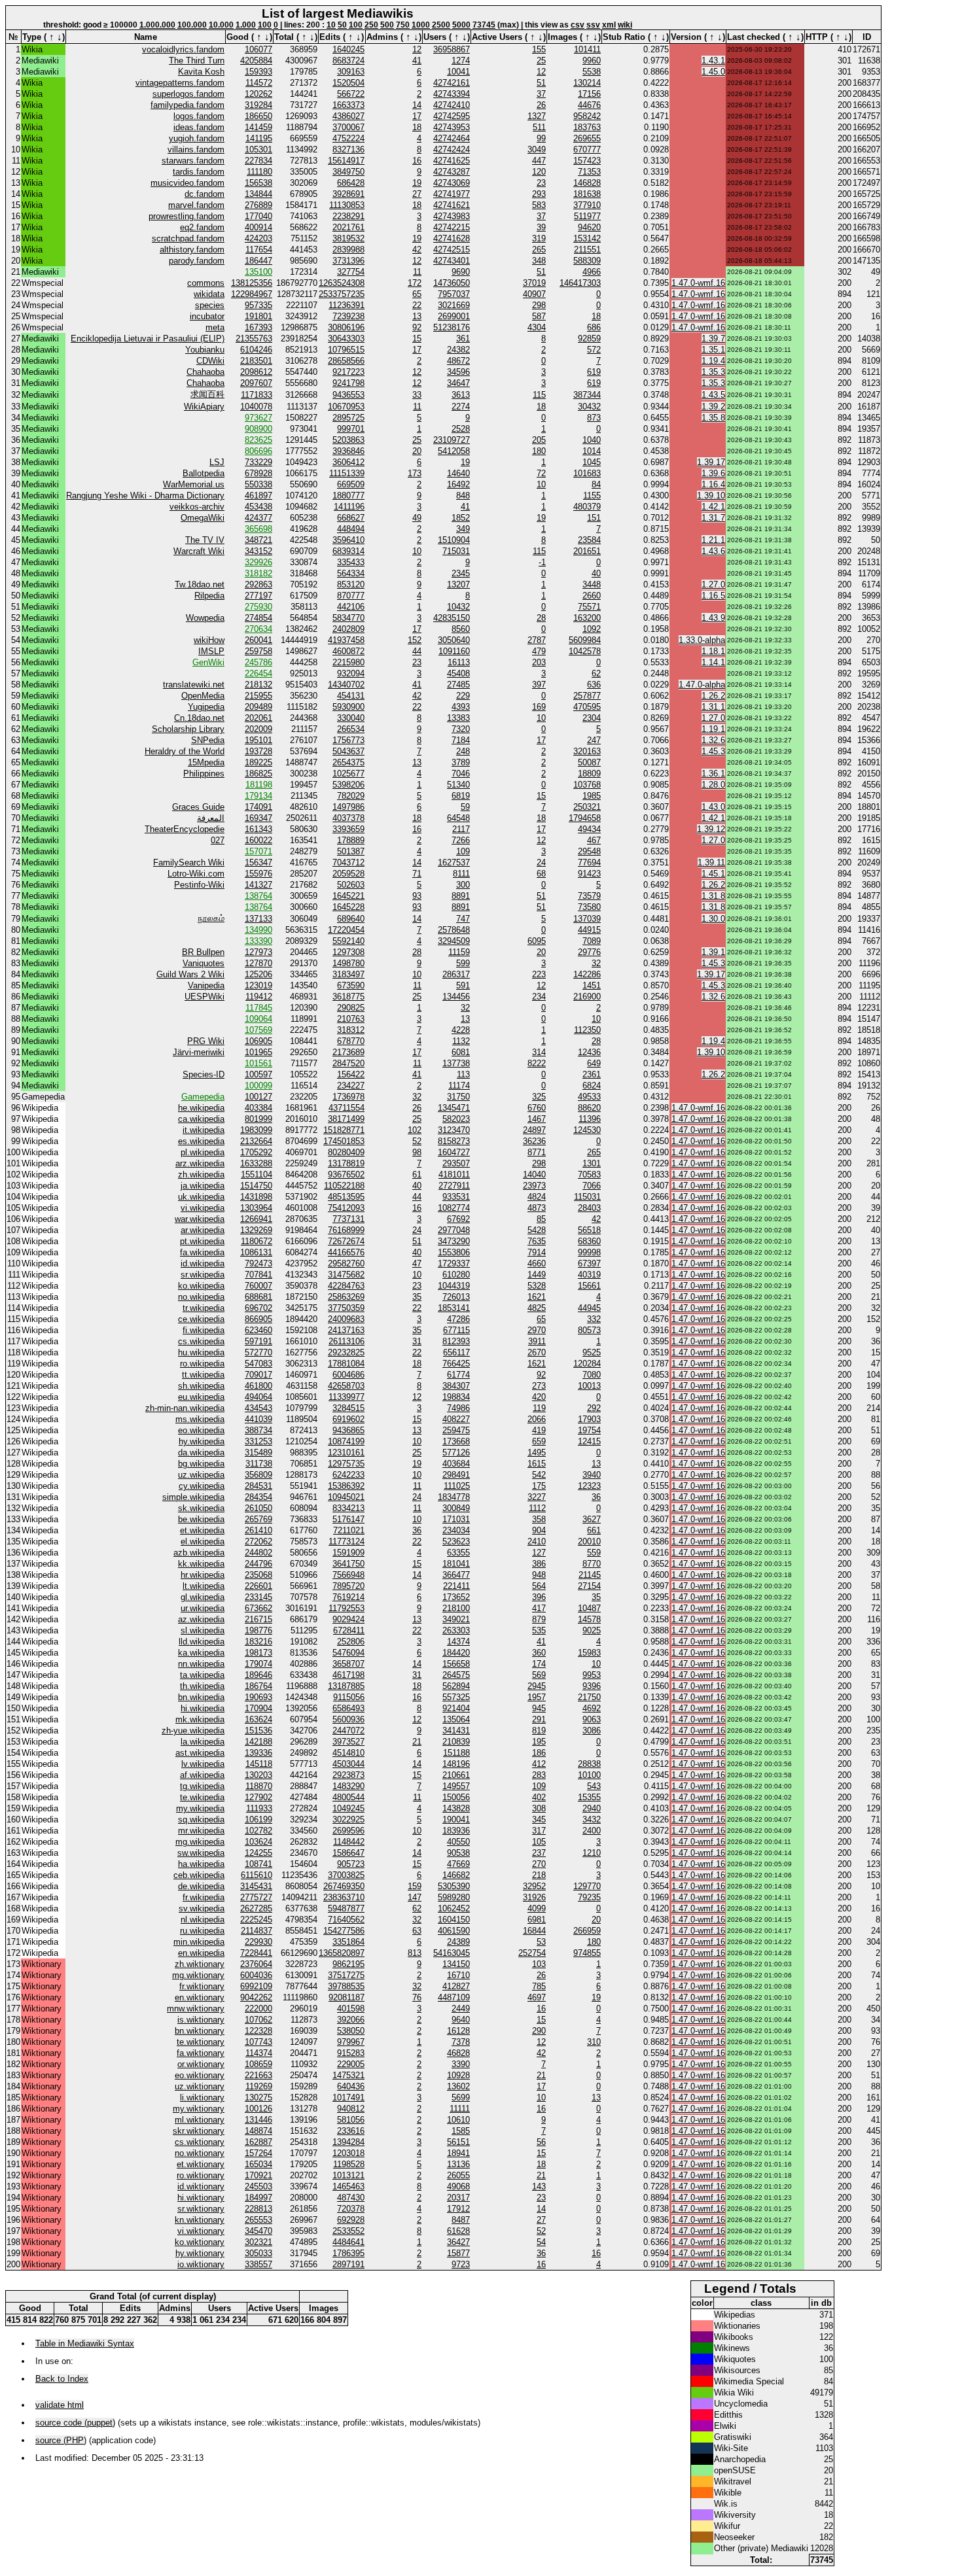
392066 (351, 2020)
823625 (258, 440)
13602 (458, 2086)
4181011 (454, 1175)
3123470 (454, 1130)
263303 (456, 1630)
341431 (456, 1731)
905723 (351, 1864)
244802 (258, 1553)
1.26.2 (713, 696)
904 (539, 1530)
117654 (259, 250)
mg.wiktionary (198, 1975)
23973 (534, 1186)
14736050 (452, 283)
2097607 (256, 383)
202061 (258, 718)
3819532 (348, 238)
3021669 (454, 305)
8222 (537, 1063)
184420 (456, 1653)
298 (539, 305)
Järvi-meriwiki (199, 1052)
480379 (587, 507)
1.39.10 (711, 496)
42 (417, 250)
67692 (458, 1219)
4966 (592, 272)
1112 (537, 1508)
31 (417, 1341)
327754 (351, 272)
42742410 (452, 105)
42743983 (452, 216)
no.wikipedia (201, 1297)
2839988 (348, 250)
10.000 (221, 25)
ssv (593, 25)
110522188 (344, 1186)
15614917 (346, 161)
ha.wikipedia (201, 1864)
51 (541, 83)
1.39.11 (711, 862)
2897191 (348, 2264)
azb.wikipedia (199, 1553)
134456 (456, 997)
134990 (258, 930)
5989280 (454, 1897)
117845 (259, 1008)
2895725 (348, 418)
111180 (259, 172)
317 (539, 1831)
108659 (258, 2064)
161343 (258, 829)
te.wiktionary (201, 2042)
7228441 (256, 1953)
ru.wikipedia (202, 1931)
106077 (258, 49)
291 (539, 1719)
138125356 (252, 283)
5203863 (348, 440)
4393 (461, 707)
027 (218, 840)
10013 (589, 1386)
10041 (458, 72)
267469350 (344, 1886)
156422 (351, 1074)
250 (371, 25)
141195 (259, 138)
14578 (589, 1619)
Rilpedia (209, 596)
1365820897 (342, 1953)
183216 (258, 1642)
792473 (258, 1263)
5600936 (348, 1719)
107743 (258, 2042)
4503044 (348, 1764)
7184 (461, 740)
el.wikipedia (203, 1541)
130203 (258, 1775)
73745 (484, 25)
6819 (461, 796)
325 (539, 1097)
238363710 (344, 1897)
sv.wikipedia (202, 1908)
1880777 (348, 496)
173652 (456, 1597)
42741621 (452, 205)
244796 (258, 1564)
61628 (458, 2231)
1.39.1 (713, 952)
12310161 (346, 1453)
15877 (458, 2253)
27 (417, 194)
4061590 (454, 1931)
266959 (587, 1931)
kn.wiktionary (200, 2220)
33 (417, 395)
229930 (258, 1942)
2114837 (257, 1931)
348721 (258, 540)
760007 (258, 1286)
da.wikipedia (201, 1453)
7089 (592, 941)
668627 (351, 518)
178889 (351, 840)
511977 (587, 216)
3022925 (348, 1819)
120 (539, 172)
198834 (456, 1397)
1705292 (256, 1152)
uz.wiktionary (200, 2086)
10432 (458, 607)
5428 (537, 1230)
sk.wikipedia (201, 1508)
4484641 (348, 2242)
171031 (456, 1519)
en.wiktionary (200, 1997)
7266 (461, 840)
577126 (456, 1453)
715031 (456, 551)
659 (539, 1441)
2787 (537, 640)
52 (417, 1141)
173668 (456, 1441)
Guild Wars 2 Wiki (190, 974)
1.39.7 (713, 339)
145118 (259, 1764)
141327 (258, 885)
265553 (258, 2220)
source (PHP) (61, 2440)
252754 (532, 1953)
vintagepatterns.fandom (180, 83)
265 (539, 250)
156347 (258, 862)
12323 (589, 1486)
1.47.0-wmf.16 (698, 283)
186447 (258, 261)
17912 (458, 2209)
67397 (589, 1263)
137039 (587, 919)
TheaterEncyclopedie (185, 829)
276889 (258, 205)
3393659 (348, 829)
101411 (587, 49)
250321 (587, 807)
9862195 (348, 1964)
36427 (458, 2242)
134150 (456, 1964)
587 (539, 316)
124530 (587, 1130)
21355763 (254, 339)
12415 (589, 1441)
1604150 (454, 1920)
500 (387, 25)
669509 (351, 484)
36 (596, 1497)
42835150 (452, 618)
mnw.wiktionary (196, 2009)
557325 (456, 1697)
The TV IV (205, 540)
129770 (587, 1886)
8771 (537, 1152)
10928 (458, 2075)
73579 (589, 896)
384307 (456, 1386)
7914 (537, 1252)
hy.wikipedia (202, 1441)
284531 (258, 1486)
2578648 (454, 930)
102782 (258, 1831)
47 (417, 1263)
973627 (258, 418)
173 (415, 473)
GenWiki (208, 662)
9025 (592, 1630)
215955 (258, 696)
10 (331, 25)
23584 (589, 540)
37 (541, 94)
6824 (592, 1086)
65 (417, 294)
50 (342, 25)
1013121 (348, 2175)
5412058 (454, 451)
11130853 (347, 205)
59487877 (346, 1908)
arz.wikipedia (200, 1163)
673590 (351, 985)
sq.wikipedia (201, 1819)
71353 (589, 172)
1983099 (256, 1130)
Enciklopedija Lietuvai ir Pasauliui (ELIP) (148, 339)
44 (417, 651)
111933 (259, 1808)
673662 (258, 1608)
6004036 (256, 1975)
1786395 (348, 2253)
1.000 (246, 25)
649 (594, 1063)
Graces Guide (198, 807)
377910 (587, 205)
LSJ (217, 462)
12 (417, 49)
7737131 (348, 1219)
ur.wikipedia (203, 1608)
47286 (458, 1319)
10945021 (346, 1497)
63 (417, 1931)
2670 (537, 1352)
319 (539, 238)
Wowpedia (205, 618)
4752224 (348, 138)
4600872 (348, 651)
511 (539, 127)
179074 (258, 1664)
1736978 (348, 1097)
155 (539, 49)
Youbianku (205, 350)
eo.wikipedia (201, 1430)
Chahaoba (205, 372)
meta (215, 327)
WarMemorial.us (194, 484)
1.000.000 (157, 25)
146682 (456, 1875)
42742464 (452, 138)
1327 (537, 116)
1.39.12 (711, 829)
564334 (351, 573)
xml (609, 25)
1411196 (349, 507)
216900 (587, 997)
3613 (461, 395)
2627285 (256, 1908)
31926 (534, 1897)
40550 (458, 1842)
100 (265, 25)
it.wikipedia (204, 1130)
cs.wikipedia (201, 1341)
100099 (258, 1086)
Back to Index (62, 2379)
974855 (587, 1953)
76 (417, 1997)
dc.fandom (205, 194)
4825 (537, 1308)
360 (539, 1653)
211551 (587, 250)
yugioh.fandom (197, 138)
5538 (592, 72)
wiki (625, 25)
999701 (351, 429)
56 (541, 2142)
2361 (592, 1074)
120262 (258, 94)
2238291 (348, 216)
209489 (258, 707)
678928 (258, 473)
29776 (589, 952)
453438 (258, 507)
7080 (592, 1375)
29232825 (346, 1352)
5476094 (348, 1653)
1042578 (585, 651)
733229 (258, 462)
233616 (351, 2131)
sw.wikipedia (201, 1853)
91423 (589, 874)
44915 (589, 930)
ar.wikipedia (203, 1230)
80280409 (346, 1152)
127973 (258, 952)
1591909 (348, 1553)
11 (417, 272)
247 (594, 740)
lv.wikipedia (203, 1764)
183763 (587, 127)
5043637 (348, 751)
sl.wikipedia (203, 1630)
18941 (458, 2153)
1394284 (348, 2142)
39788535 (346, 1986)
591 (463, 985)
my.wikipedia (200, 1808)
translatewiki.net (194, 685)
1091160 (454, 651)
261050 (258, 1508)
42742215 (452, 227)
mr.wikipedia (201, 1831)
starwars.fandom (193, 161)
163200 (587, 618)
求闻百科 (207, 394)
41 (417, 61)
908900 (258, 429)
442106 (351, 607)
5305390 (454, 1886)
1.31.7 (713, 518)
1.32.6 (713, 740)
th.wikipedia (202, 1686)
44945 (589, 1308)
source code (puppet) (75, 2423)
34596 (458, 372)
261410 (258, 1530)
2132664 (256, 1141)
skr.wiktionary (199, 2131)
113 (463, 1074)
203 (539, 662)
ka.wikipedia (201, 1653)
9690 (461, 272)
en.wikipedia (201, 1953)
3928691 (348, 194)
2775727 (256, 1897)
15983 (589, 1653)
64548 (458, 818)
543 (594, 1786)
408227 (456, 1419)
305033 (258, 2253)
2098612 (256, 372)
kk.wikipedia (201, 1564)
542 (539, 1475)
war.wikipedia (200, 1219)
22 (417, 305)
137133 (258, 919)
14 (417, 105)
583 (539, 205)
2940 (592, 1808)
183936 (456, 1831)
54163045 (452, 1953)
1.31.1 (713, 707)
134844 (258, 194)
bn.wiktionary (200, 2031)
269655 (587, 138)
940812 (351, 2109)
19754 (589, 1430)
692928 (351, 2220)
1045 (592, 462)
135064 (456, 1719)
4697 (537, 1997)
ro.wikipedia (202, 1364)
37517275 (346, 1975)
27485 (458, 685)
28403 (589, 1208)
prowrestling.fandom (187, 216)
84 (596, 484)
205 (539, 440)
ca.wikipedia (201, 1119)
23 (541, 183)
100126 (258, 2109)
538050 (351, 2031)
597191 (258, 1341)
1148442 (349, 1842)
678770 (351, 1041)
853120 (351, 584)
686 (594, 327)
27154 (589, 1586)
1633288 (256, 1163)
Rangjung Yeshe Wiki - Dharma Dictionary (145, 496)
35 (417, 1297)
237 (539, 1853)
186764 (258, 1686)
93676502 (346, 1175)
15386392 (346, 1486)
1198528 (349, 2164)
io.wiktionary (201, 2264)
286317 (456, 974)
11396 (590, 1119)
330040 (351, 718)
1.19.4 (713, 361)
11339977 (347, 1397)
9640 (461, 2020)
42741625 (452, 161)
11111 (460, 2109)
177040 (258, 216)
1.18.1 (713, 651)
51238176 (452, 327)
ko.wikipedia (201, 1286)
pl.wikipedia (203, 1152)
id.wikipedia (203, 1263)
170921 (258, 2175)
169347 (258, 818)
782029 (351, 796)
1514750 (256, 1186)
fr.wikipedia (204, 1897)
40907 (534, 294)
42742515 (452, 250)
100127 (258, 1097)
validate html (60, 2405)
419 (539, 1430)
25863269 (346, 1297)
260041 (258, 640)
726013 (456, 1297)
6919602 (348, 1419)
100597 (258, 1074)
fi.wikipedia (204, 1330)
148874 (258, 2131)
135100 (258, 272)
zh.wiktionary (200, 1964)
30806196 (346, 327)
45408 (458, 673)
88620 (589, 1108)
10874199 (346, 1441)
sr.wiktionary (201, 2209)
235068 (258, 1575)
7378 (461, 2042)
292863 (258, 584)
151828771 (344, 1130)
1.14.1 (713, 662)
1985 (592, 796)
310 (594, 2042)
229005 (351, 2064)
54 (541, 2242)
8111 (461, 874)
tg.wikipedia (202, 1786)
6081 (461, 1052)
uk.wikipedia (201, 1197)
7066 (592, 1186)
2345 (461, 573)
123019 (258, 985)
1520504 (348, 83)
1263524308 (342, 283)
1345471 (454, 1108)
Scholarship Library (188, 729)
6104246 (256, 350)
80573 (589, 1330)
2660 (592, 596)
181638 (587, 194)
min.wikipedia (199, 1942)
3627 (592, 1519)
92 (417, 327)
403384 (258, 1108)
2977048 (454, 1230)
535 (539, 1630)
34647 (458, 383)
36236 (534, 1141)
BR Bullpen (203, 952)
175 (539, 1486)
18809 (589, 774)
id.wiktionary (201, 2186)
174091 (258, 807)
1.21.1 (713, 540)
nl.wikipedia (203, 1920)
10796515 (346, 350)
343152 (258, 551)
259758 (258, 651)
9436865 (348, 1430)
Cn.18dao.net (199, 718)
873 (594, 418)
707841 (258, 1275)
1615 (537, 1464)
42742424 (452, 149)
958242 (587, 116)
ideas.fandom (199, 127)
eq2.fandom (202, 227)
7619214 (348, 1597)
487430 (351, 2198)
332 (594, 1319)
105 (539, 1842)
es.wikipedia (201, 1141)
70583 (589, 1175)
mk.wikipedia (200, 1719)
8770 (592, 1564)
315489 (258, 1453)
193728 (258, 751)
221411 (456, 1586)
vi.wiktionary (201, 2231)
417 (539, 1608)
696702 (258, 1308)
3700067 (348, 127)
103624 (258, 1842)
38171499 (346, 1119)
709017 (258, 1375)
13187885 (346, 1686)
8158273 (454, 1141)
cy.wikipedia (202, 1486)
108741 (258, 1864)
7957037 (454, 294)
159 (415, 1886)
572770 (258, 1352)
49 (417, 518)
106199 (258, 1819)
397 (539, 685)
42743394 (452, 94)
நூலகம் (211, 918)
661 (594, 1530)
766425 (456, 1364)
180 (539, 451)
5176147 (348, 1519)
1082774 (454, 1208)
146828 (587, 183)
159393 (258, 72)
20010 (589, 1541)
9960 (592, 61)
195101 (258, 740)
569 (539, 1675)
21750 (589, 1697)
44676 (589, 105)
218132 (258, 685)
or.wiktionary (201, 2064)
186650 (258, 116)
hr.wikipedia (203, 1575)
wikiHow (209, 640)
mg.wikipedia (200, 1842)
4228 (461, 1030)
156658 (456, 1664)
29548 (589, 851)
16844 (534, 1931)
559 (594, 1553)
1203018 (348, 2153)
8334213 (348, 1508)
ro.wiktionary (201, 2175)
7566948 (348, 1575)
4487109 (454, 1997)
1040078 (256, 407)
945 (539, 1708)
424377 (258, 518)
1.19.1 (713, 729)
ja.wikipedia (203, 1186)
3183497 (348, 974)
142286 (587, 974)
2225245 (256, 1920)
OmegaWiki (203, 518)
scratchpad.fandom (188, 238)
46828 (458, 2053)
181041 (456, 1564)
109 (463, 851)
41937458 (346, 640)
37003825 (346, 1875)
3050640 (454, 640)
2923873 (348, 1775)
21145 (590, 1575)
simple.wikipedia (193, 1497)
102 (415, 1130)
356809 (258, 1475)
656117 (456, 1352)
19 (417, 183)
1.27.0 (713, 584)
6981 (537, 1920)
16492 (458, 484)
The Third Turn (197, 61)
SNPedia (208, 740)
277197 (258, 596)
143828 (456, 1808)
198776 (258, 1630)
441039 (258, 1419)
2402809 (348, 629)
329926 (258, 562)
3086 (592, 1731)
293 (539, 194)
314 (539, 1052)
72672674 (346, 1241)
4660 (537, 1263)
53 (541, 1942)
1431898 (256, 1197)
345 (539, 1819)
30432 (589, 407)
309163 (351, 72)
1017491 (348, 2097)
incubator (207, 316)
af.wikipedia (202, 1775)
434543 (258, 1408)
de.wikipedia (201, 1886)
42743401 (452, 261)
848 (463, 496)
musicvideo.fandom (187, 183)
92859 (589, 339)
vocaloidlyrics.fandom (183, 49)
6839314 (348, 551)
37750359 (346, 1308)
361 (463, 339)
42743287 (452, 172)
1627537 (454, 862)
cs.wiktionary (200, 2142)
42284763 (346, 1286)
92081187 (347, 1997)
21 (417, 1742)
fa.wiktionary (201, 2053)
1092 (592, 629)
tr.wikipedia (204, 1308)
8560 (461, 629)
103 (539, 1964)
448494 (351, 529)
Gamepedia (203, 1097)
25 (541, 61)
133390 (258, 941)
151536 (258, 1731)
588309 (587, 261)
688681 (258, 1297)
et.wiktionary (201, 2164)
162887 (258, 2142)
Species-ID (204, 1074)
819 (539, 1731)
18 (417, 127)
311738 (259, 1464)
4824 (537, 1197)
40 (596, 573)
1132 (461, 1041)
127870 (258, 963)
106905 (258, 1041)
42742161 (452, 83)
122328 (258, 2031)
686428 (351, 183)
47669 (458, 1864)
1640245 (348, 49)
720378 (351, 2209)
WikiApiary (204, 407)
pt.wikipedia (202, 1241)
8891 (461, 896)
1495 (537, 1453)
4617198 (348, 1675)
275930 (258, 607)
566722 (351, 94)
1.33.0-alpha (702, 640)
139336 (258, 1753)
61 (417, 1175)
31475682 (346, 1275)
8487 (461, 2220)
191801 (258, 316)
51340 (458, 785)
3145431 (256, 1886)
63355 (458, 1553)
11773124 (347, 1541)
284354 (258, 1497)
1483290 (348, 1786)
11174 (459, 1086)
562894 (456, 1686)
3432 (592, 1819)
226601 (258, 1586)
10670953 (346, 407)
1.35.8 (713, 418)
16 (417, 161)
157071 (258, 851)
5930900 (348, 707)
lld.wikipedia (202, 1642)
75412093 (346, 1208)
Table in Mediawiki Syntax (85, 2343)
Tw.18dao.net (200, 584)
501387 (351, 851)
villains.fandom (196, 149)
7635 (537, 1241)
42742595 (452, 116)
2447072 (348, 1731)
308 (539, 1808)
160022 (258, 840)
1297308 (348, 952)
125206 (258, 974)
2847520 (348, 1063)
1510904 (454, 540)
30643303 (346, 339)
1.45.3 (713, 751)
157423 (587, 161)
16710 (458, 1975)
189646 (258, 1675)
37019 (534, 283)
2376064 (256, 1964)
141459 (258, 127)
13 (417, 316)
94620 (589, 227)
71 (417, 874)
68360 (589, 1241)
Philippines (204, 774)
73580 (589, 907)
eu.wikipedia (201, 1397)
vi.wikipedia (203, 1208)
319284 (258, 105)
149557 (456, 1786)
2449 (461, 2009)
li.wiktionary (202, 2097)
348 (539, 261)
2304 (592, 718)
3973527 (348, 1742)
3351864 (348, 1942)
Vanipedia (206, 985)
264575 (456, 1675)
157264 (258, 2153)
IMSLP (211, 651)
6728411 (349, 1630)
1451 (592, 985)
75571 (589, 607)
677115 (456, 1330)
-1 (542, 562)
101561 (258, 1063)
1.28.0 (713, 785)
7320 (461, 729)
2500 (441, 25)
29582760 (346, 1263)
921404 (456, 1708)
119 (539, 1408)
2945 (537, 1686)
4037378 (348, 818)
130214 (587, 83)
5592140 (348, 941)
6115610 (257, 1875)
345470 (258, 2231)
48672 (458, 361)
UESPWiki (205, 997)
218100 (456, 1608)
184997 (258, 2198)
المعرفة (211, 818)
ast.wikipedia (200, 1753)
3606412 (348, 462)
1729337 (454, 1263)
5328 (537, 1286)
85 (541, 1219)
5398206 (348, 785)
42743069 (452, 183)
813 (415, 1953)
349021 (456, 1619)
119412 (259, 997)
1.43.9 (713, 618)
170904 (258, 1708)
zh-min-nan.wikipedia (185, 1408)
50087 (589, 762)
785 (539, 1986)
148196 (456, 1764)
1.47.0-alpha (702, 685)
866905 (258, 1319)
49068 (458, 2186)
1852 (461, 518)
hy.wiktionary (200, 2253)
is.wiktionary (201, 2020)
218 (539, 1875)
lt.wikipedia (204, 1586)
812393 (456, 1341)
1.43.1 (713, 61)
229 (463, 696)
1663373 (348, 105)
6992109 (256, 1986)
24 (541, 862)
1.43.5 (713, 395)
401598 (351, 2009)
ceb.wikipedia (199, 1875)
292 (594, 1408)
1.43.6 (713, 551)
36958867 (452, 49)
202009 (258, 729)
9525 (592, 1352)
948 (539, 1575)
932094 (351, 673)
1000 (421, 25)
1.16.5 (713, 596)
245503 (258, 2186)
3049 (537, 149)
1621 (537, 1297)
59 (465, 807)
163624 (258, 1719)
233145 (258, 1597)
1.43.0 (713, 807)
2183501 (256, 361)
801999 (258, 1119)
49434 (589, 829)
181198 (259, 785)
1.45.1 (713, 874)
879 (539, 1619)
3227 (537, 1497)
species (210, 305)
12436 (589, 1052)
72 (541, 473)
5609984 (585, 640)
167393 (258, 327)
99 (541, 138)
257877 (587, 696)
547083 (258, 1364)
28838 (589, 1764)
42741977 (452, 194)
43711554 (347, 1108)
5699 (461, 2097)
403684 (456, 1464)
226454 (258, 673)
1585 (461, 2131)
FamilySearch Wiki (189, 862)
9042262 (256, 1997)
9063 (592, 1719)
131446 (258, 2120)
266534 (351, 729)
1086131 (256, 1252)
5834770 (348, 618)
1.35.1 (713, 350)
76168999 (346, 1230)
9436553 (348, 395)
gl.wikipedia (203, 1597)
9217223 (348, 372)
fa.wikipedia (202, 1252)
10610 (458, 2120)
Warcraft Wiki (199, 551)
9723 (461, 2264)
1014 (592, 451)
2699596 (348, 1831)
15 (417, 339)
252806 (351, 1642)
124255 (258, 1853)
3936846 (348, 451)
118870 (259, 1786)
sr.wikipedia (203, 1275)
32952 (534, 1886)
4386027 (348, 116)
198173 (258, 1653)
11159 (459, 952)
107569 (258, 1030)
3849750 (348, 172)
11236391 (347, 305)
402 (539, 1797)
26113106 (347, 1341)
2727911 (454, 1186)
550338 (258, 484)
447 (539, 161)
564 (539, 1586)
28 (541, 618)
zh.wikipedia (201, 1175)
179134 (258, 796)
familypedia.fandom (187, 105)
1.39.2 (713, 407)
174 (539, 1664)
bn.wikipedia (201, 1697)
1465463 (348, 2186)
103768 (587, 785)
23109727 (452, 440)
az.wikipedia (201, 1619)
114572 (259, 83)
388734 (258, 1430)
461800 (258, 1386)
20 (417, 451)
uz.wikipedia (201, 1475)
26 (541, 105)
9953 (592, 1675)
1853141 (454, 1308)
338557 (258, 2264)
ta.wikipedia (202, 1675)
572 (594, 350)
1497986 (348, 807)
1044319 (454, 1286)
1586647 (348, 1853)
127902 (258, 1797)
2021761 (348, 227)
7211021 (349, 1530)
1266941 (256, 1219)
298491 (456, 1475)
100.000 (192, 25)
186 (539, 1753)
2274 (461, 407)
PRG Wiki (206, 1041)
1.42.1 (713, 507)
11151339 (347, 473)
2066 (537, 1419)
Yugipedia (206, 707)
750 (403, 25)
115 (539, 395)
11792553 (347, 1608)
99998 (589, 1252)
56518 (589, 1230)
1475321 (348, 2075)
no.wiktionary (200, 2153)
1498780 (348, 963)
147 (415, 1897)
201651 (587, 551)
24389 (458, 1942)
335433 (351, 562)
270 (539, 1864)
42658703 (346, 1386)
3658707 (348, 1664)
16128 (458, 2031)
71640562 (346, 1920)
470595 (587, 707)
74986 (458, 1408)
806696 (258, 451)
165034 (258, 2164)
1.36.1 (713, 774)
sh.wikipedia (201, 1386)
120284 (587, 1364)
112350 (587, 1030)
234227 (351, 1086)
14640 (458, 473)
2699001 (454, 316)
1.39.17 (711, 462)
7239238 (348, 316)
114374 (259, 2053)
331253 (258, 1441)
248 (463, 751)
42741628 (452, 238)
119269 (259, 2086)
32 (596, 963)
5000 (461, 25)
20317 (458, 2198)
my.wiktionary (199, 2109)
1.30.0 (713, 919)
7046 (461, 774)
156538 (258, 183)
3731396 (348, 261)
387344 (587, 395)
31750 (458, 1097)
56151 (458, 2142)
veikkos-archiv (197, 507)
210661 (456, 1775)
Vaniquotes (204, 963)
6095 (537, 941)
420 (539, 1397)
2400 (592, 1831)
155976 (258, 874)
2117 (461, 829)
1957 (537, 1697)
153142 (587, 238)
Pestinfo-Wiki (199, 885)
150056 (456, 1797)
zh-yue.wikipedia (193, 1731)
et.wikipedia (202, 1530)
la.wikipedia (203, 1742)
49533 (589, 1097)
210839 (456, 1742)
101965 (258, 1052)
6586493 (348, 1708)
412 (539, 1764)
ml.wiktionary (200, 2120)
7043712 (348, 862)
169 (539, 707)
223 (539, 974)
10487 (589, 1608)
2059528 (348, 874)
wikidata (209, 294)
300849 (456, 1508)
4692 (592, 1708)
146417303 (580, 283)
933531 (456, 1197)
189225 (258, 762)
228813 (258, 2209)
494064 (258, 1397)
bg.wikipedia (201, 1464)
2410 (537, 1541)
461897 (258, 496)
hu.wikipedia (201, 1352)
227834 (258, 161)
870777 (351, 596)
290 (539, 2031)
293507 (456, 1163)
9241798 (348, 383)
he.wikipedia (201, 1108)
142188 (258, 1742)
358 (539, 1519)
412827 (456, 1986)
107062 (258, 2020)
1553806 (454, 1252)
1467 (537, 1119)
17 (417, 116)
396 (539, 1597)
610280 (456, 1275)
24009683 (346, 1319)
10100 (589, 1775)
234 (539, 997)
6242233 (348, 1475)
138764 (258, 896)
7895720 (348, 1586)
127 (539, 1553)
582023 (456, 1119)
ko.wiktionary (200, 2242)
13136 (458, 2164)
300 (463, 885)
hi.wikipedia (203, 1708)
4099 (537, 1908)
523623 (456, 1541)
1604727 (454, 1152)
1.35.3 (713, 372)
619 (594, 372)
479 (539, 651)
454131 (351, 696)
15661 (589, 1286)
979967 (351, 2042)
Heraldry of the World (185, 751)
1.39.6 (713, 473)
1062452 (454, 1908)
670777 (587, 149)
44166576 (346, 1252)
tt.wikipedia (203, 1375)
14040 (534, 1175)
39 (541, 227)
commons (206, 283)
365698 (258, 529)
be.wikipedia (201, 1519)
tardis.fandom (199, 172)
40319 (589, 1275)
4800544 (348, 1797)
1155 (592, 496)
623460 (258, 1330)
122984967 (252, 294)
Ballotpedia (204, 473)
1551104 (257, 1175)
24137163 (346, 1330)
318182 (258, 573)
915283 (351, 2053)
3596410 (348, 540)
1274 (461, 61)
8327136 (348, 149)
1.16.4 (713, 484)
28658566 (346, 361)
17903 (589, 1419)
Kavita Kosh (201, 72)
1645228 (348, 907)
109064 (258, 1019)
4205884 (256, 61)
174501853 (344, 1141)
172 (415, 283)
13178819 (346, 1163)
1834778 (454, 1497)
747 (463, 919)
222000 (258, 2009)
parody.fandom (197, 261)
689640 (351, 919)
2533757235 (342, 294)
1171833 (257, 395)
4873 (537, 1208)
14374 (458, 1642)
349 (463, 529)
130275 (258, 2097)
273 (539, 1386)
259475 (456, 1430)
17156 (589, 94)
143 (539, 2186)
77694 (589, 862)
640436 (351, 2086)
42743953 (452, 127)
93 (417, 896)
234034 (456, 1530)
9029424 (348, 1619)
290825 (351, 1008)
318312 (351, 1030)
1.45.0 (713, 72)
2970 (537, 1330)
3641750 (348, 1564)
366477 (456, 1575)
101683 (587, 473)
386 (539, 1564)
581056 (351, 2120)
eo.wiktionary (200, 2075)
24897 (534, 1130)
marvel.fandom (196, 205)
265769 (258, 1519)
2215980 (348, 662)
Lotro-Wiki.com (196, 874)
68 (541, 874)
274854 (258, 618)
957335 (258, 305)
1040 (592, 440)
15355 (589, 1797)
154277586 (344, 1931)
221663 (258, 2075)
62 (596, 673)
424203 (258, 238)
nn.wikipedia (201, 1664)
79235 (589, 1897)
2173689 (348, 1052)
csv (578, 25)
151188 (456, 1753)
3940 (592, 1475)
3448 (592, 584)
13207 (458, 584)
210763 (351, 1019)
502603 (351, 885)
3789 (461, 762)
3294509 (454, 941)
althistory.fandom (192, 250)
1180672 (257, 1241)
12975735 (346, 1464)
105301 (258, 149)
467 (594, 840)
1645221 (348, 896)
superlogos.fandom (188, 94)
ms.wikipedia (200, 1419)
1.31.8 (713, 896)
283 (539, 1775)
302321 (258, 2242)
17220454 (346, 930)
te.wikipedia (202, 1797)
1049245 (348, 1808)
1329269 (256, 1230)
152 (415, 640)
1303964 (256, 1208)
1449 (537, 1275)
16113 (459, 662)
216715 (258, 1619)
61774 (458, 1375)
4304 (537, 327)
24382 (458, 350)
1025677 (348, 774)
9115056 (349, 1697)
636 (594, 685)
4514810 (348, 1753)
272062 (258, 1541)
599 (463, 963)
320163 (587, 751)
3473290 (454, 1241)
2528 (461, 429)
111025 (457, 1486)
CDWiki (210, 361)
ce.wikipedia (201, 1319)
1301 (592, 1163)
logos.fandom (199, 116)
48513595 (346, 1197)
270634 (258, 629)
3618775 (348, 997)
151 (594, 518)
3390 (461, 2064)
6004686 (348, 1375)
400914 (258, 227)
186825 (258, 774)
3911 (537, 1341)
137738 (456, 1063)
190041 (456, 1819)
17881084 (346, 1364)
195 (539, 1742)
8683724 (348, 61)
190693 (258, 1697)
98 (417, 1152)
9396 (592, 1686)
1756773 (348, 740)
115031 (587, 1197)
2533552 (348, 2231)
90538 (458, 1853)
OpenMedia (203, 696)
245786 (258, 662)
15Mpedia (206, 762)
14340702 (346, 685)
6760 (537, 1108)
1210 (592, 1853)
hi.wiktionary (201, 2198)
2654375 (348, 762)
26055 (458, 2175)
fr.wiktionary (202, 1986)
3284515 (348, 1408)
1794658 (585, 818)
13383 (458, 718)
